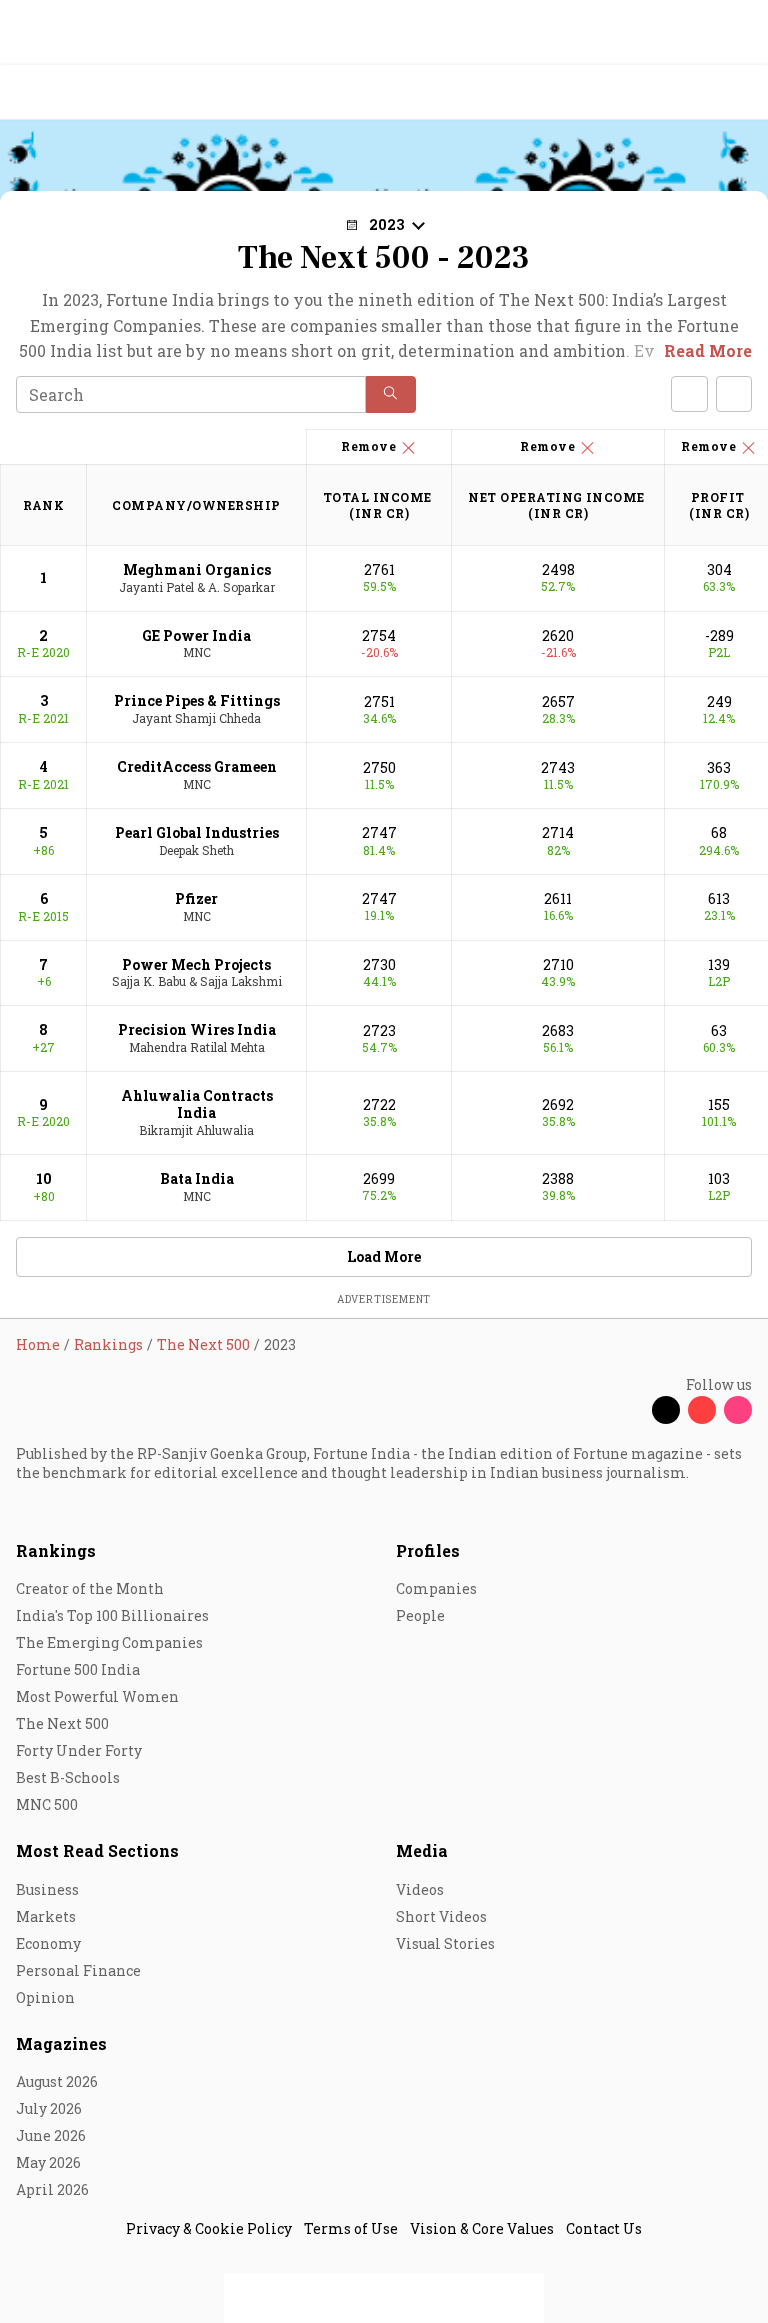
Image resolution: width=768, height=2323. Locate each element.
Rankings (56, 1550)
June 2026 (51, 2135)
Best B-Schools (68, 1777)
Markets (46, 1916)
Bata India (197, 1178)
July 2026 (49, 2108)
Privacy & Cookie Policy (209, 2228)
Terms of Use (351, 2228)
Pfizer (196, 898)
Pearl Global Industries (197, 832)
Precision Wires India (197, 1029)
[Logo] (61, 92)
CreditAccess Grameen (197, 766)
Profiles (428, 1550)
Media (422, 1850)
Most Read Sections (97, 1850)
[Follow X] (666, 1410)
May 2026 (48, 2162)
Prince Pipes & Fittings (197, 700)
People (420, 1615)
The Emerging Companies (109, 1642)
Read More (708, 350)
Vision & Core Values (482, 2228)
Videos (420, 1889)
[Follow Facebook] (630, 1410)
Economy (48, 1943)
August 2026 (57, 2081)
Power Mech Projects (196, 964)
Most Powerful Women (97, 1696)
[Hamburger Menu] (740, 92)
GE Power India (196, 635)
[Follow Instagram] (738, 1410)
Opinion (45, 1997)
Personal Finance (78, 1970)
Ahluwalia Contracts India (197, 1104)
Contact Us (604, 2228)
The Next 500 (62, 1723)
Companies (436, 1588)
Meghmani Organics (197, 569)
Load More (384, 1256)
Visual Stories (445, 1943)
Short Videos (441, 1916)
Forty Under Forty (79, 1750)
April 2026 (52, 2189)
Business (47, 1889)
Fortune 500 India (78, 1669)
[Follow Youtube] (702, 1410)
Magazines (61, 2043)
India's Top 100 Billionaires (112, 1615)
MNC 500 (47, 1804)
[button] (391, 394)
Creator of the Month (90, 1588)
